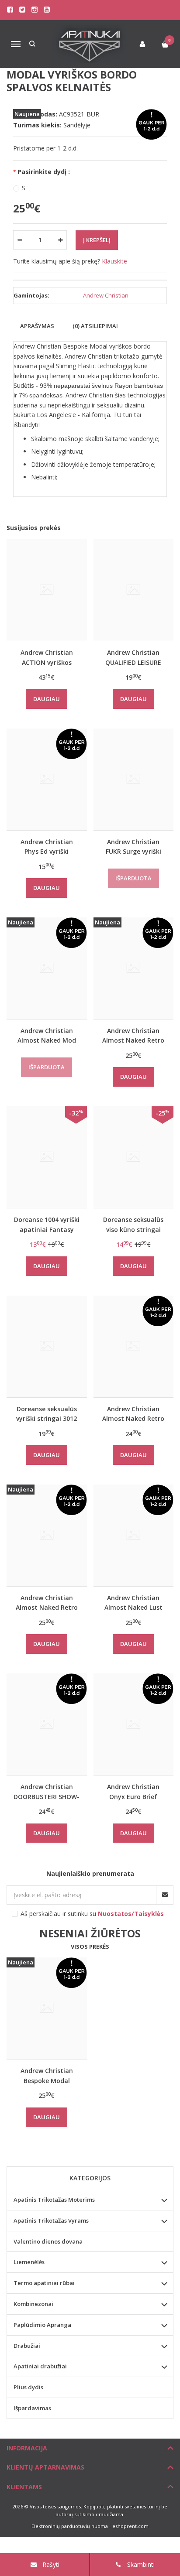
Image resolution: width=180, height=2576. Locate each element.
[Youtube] (47, 10)
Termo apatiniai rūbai (44, 2283)
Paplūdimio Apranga (42, 2325)
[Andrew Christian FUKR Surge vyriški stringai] (134, 779)
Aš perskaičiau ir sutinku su (92, 1914)
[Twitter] (22, 10)
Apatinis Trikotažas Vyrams (51, 2220)
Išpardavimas (32, 2408)
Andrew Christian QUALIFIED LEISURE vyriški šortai (133, 657)
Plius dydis (28, 2387)
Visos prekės (90, 1947)
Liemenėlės (29, 2262)
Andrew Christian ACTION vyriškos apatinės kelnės (47, 657)
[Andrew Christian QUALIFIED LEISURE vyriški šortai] (134, 590)
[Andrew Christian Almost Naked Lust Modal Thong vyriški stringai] (134, 1535)
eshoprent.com (130, 2526)
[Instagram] (35, 10)
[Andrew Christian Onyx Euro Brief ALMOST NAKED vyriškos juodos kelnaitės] (134, 1724)
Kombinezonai (33, 2304)
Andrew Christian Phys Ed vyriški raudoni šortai (47, 847)
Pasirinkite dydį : (44, 172)
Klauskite (114, 261)
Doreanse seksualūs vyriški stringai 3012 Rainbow (47, 1414)
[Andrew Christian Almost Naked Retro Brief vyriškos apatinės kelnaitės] (134, 1346)
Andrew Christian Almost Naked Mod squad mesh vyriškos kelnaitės (47, 1035)
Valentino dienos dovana (48, 2241)
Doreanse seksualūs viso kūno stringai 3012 (133, 1224)
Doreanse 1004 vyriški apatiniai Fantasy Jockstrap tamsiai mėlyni (47, 1224)
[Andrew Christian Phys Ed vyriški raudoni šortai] (47, 779)
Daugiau (47, 699)
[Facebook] (10, 10)
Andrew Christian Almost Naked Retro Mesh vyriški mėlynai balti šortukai (133, 1035)
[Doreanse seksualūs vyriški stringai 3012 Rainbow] (47, 1346)
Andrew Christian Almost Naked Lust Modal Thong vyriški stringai (133, 1603)
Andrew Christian (106, 295)
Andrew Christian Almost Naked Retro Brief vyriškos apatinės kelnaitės (133, 1414)
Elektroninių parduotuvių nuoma (70, 2526)
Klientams (24, 2487)
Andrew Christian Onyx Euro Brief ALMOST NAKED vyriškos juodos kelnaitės (133, 1791)
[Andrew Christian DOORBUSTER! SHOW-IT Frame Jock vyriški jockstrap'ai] (47, 1724)
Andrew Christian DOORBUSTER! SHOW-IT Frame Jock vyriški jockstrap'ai (47, 1791)
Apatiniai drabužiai (40, 2366)
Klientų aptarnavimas (45, 2467)
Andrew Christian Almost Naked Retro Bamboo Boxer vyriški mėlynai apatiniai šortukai (47, 1603)
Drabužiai (27, 2346)
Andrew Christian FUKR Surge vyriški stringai (133, 847)
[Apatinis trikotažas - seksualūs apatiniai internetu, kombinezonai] (90, 44)
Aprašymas (37, 326)
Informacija (27, 2448)
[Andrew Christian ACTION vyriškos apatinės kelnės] (47, 590)
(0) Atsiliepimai (95, 326)
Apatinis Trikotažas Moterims (54, 2200)
